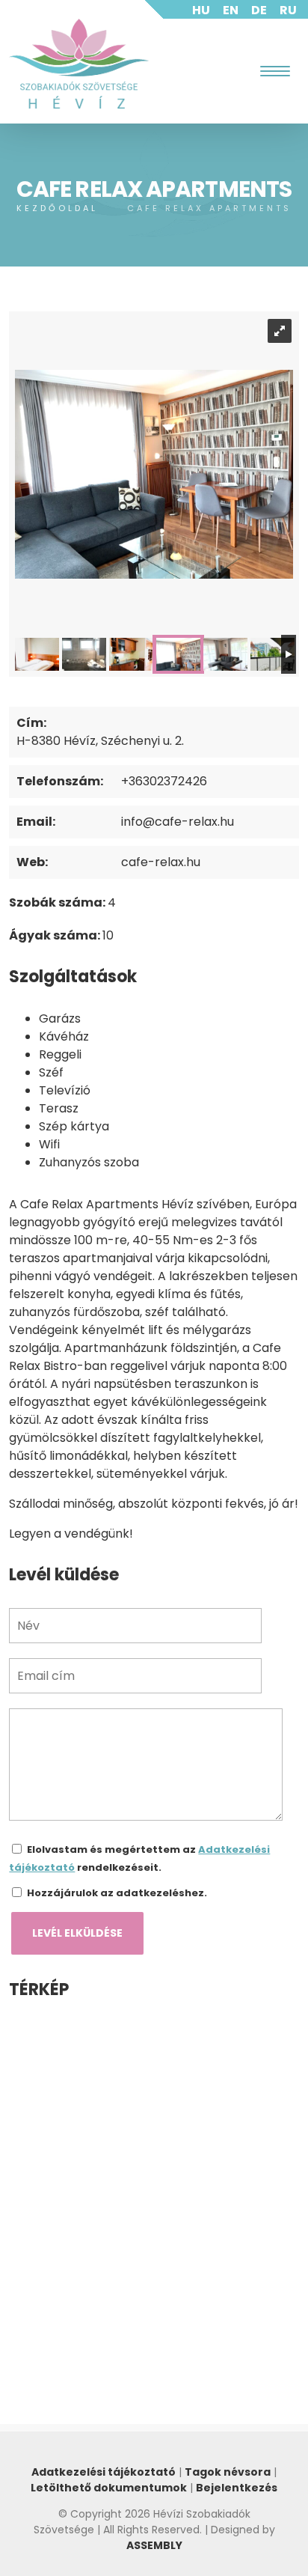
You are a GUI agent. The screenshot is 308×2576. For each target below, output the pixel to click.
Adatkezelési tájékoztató (104, 2472)
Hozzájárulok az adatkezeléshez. (117, 1893)
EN (231, 10)
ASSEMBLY (154, 2545)
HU (201, 10)
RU (288, 10)
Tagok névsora (228, 2472)
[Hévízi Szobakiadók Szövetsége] (79, 64)
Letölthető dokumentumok (109, 2488)
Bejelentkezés (237, 2488)
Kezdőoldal (57, 208)
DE (259, 10)
